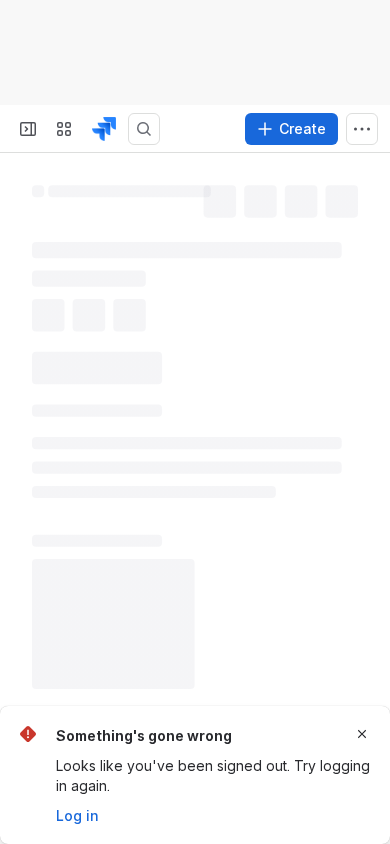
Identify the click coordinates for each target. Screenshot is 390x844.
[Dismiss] (362, 734)
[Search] (144, 129)
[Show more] (362, 129)
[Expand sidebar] (28, 129)
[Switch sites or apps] (64, 129)
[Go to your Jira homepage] (104, 129)
